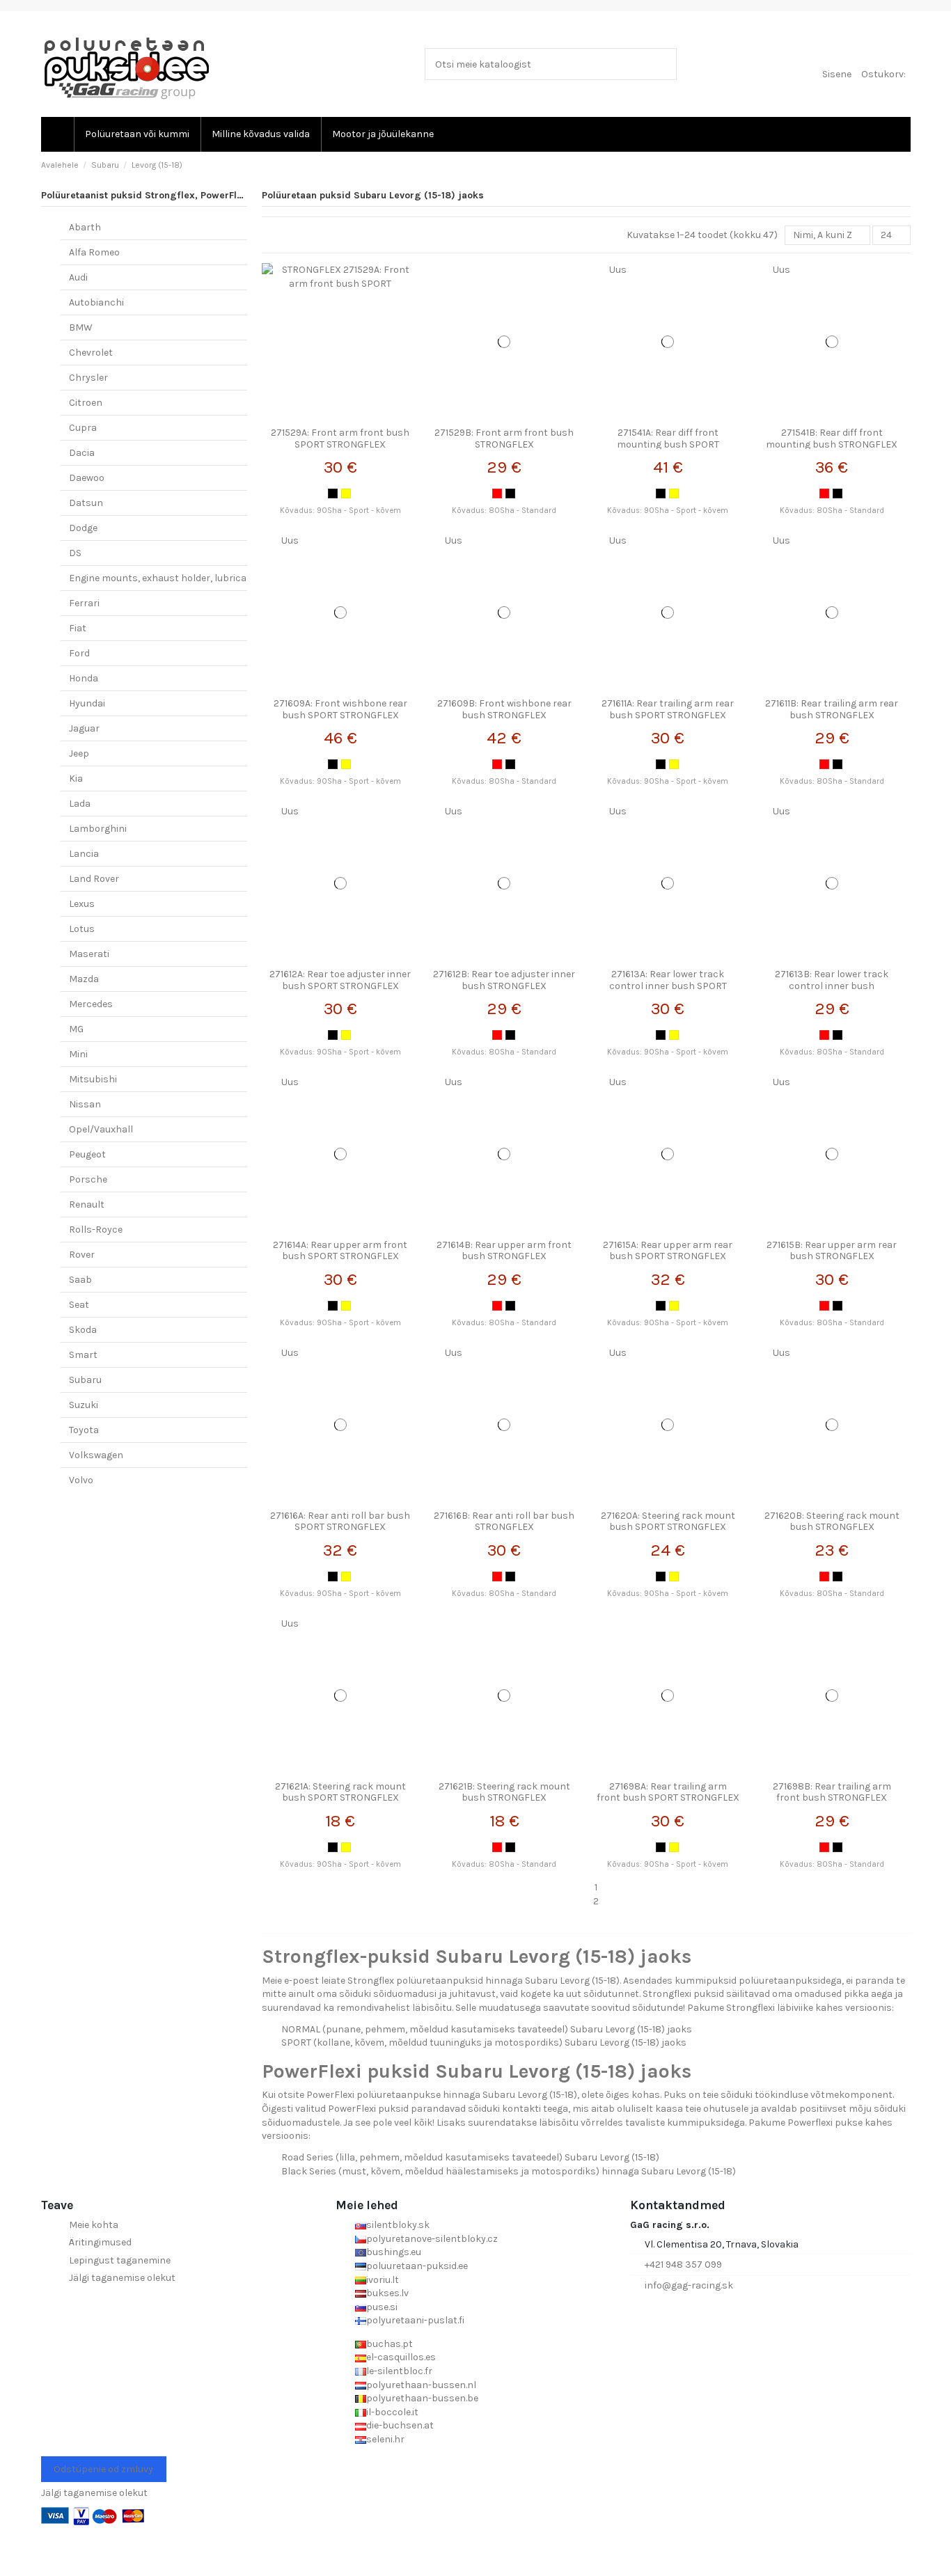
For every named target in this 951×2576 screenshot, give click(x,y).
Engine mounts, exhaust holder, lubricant (163, 578)
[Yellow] (346, 493)
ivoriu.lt (383, 2280)
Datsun (86, 503)
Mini (78, 1054)
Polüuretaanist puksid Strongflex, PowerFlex (144, 195)
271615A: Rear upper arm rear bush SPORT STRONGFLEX (668, 1251)
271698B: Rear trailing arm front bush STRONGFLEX (832, 1792)
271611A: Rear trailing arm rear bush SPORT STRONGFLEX (668, 709)
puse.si (382, 2307)
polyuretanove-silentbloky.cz (432, 2239)
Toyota (84, 1430)
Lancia (84, 854)
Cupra (83, 428)
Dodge (83, 528)
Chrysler (88, 378)
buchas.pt (390, 2344)
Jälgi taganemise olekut (122, 2278)
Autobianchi (96, 302)
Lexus (82, 904)
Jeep (79, 753)
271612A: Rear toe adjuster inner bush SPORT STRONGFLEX (340, 980)
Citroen (86, 403)
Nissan (85, 1104)
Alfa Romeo (94, 252)
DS (75, 553)
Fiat (78, 628)
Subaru (85, 1380)
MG (76, 1029)
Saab (80, 1280)
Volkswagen (96, 1455)
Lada (80, 804)
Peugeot (87, 1154)
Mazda (84, 979)
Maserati (89, 954)
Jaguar (84, 728)
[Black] (333, 493)
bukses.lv (387, 2293)
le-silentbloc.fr (399, 2371)
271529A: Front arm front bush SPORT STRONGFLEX (340, 438)
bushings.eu (394, 2252)
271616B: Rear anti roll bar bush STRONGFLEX (504, 1522)
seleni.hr (385, 2439)
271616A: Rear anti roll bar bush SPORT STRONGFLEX (340, 1522)
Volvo (81, 1480)
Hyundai (87, 703)
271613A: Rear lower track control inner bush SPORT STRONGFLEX (668, 986)
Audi (78, 277)
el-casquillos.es (401, 2357)
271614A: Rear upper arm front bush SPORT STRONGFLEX (340, 1251)
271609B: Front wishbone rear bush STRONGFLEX (504, 709)
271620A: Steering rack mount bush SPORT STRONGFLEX (668, 1522)
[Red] (497, 493)
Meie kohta (94, 2225)
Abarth (85, 227)
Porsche (88, 1179)
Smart (83, 1355)
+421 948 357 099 (683, 2265)
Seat (79, 1305)
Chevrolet (91, 353)
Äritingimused (100, 2242)
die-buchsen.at (400, 2425)
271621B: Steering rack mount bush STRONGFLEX (504, 1792)
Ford (79, 653)
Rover (82, 1255)
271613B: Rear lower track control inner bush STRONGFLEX (832, 986)
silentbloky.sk (398, 2225)
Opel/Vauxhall (101, 1129)
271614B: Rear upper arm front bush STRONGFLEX (504, 1251)
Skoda (83, 1330)
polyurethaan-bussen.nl (421, 2385)
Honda (84, 678)
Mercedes (91, 1004)
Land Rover (94, 879)
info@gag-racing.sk (689, 2285)
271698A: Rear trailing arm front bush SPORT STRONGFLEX (668, 1792)
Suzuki (84, 1405)
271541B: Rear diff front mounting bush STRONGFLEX (832, 438)
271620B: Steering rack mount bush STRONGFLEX (832, 1522)
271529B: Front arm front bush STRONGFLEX (504, 438)
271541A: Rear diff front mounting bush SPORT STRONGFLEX (668, 444)
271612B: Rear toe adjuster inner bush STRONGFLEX (504, 980)
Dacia (82, 453)
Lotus (82, 929)
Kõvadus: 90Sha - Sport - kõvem (340, 511)
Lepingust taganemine (120, 2260)
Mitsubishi (93, 1079)
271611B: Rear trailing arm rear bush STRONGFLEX (832, 709)
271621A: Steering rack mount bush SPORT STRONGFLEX (340, 1792)
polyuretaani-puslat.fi (415, 2320)
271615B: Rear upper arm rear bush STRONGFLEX (832, 1251)
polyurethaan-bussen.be (422, 2398)
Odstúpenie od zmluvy (103, 2469)
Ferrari (84, 603)
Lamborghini (98, 829)
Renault (87, 1204)
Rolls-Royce (96, 1230)
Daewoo (87, 478)
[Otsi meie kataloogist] (663, 64)
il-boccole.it (392, 2412)
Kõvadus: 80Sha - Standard (504, 511)
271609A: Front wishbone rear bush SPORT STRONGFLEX (340, 709)
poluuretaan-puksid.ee (417, 2266)
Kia (76, 779)
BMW (81, 327)
